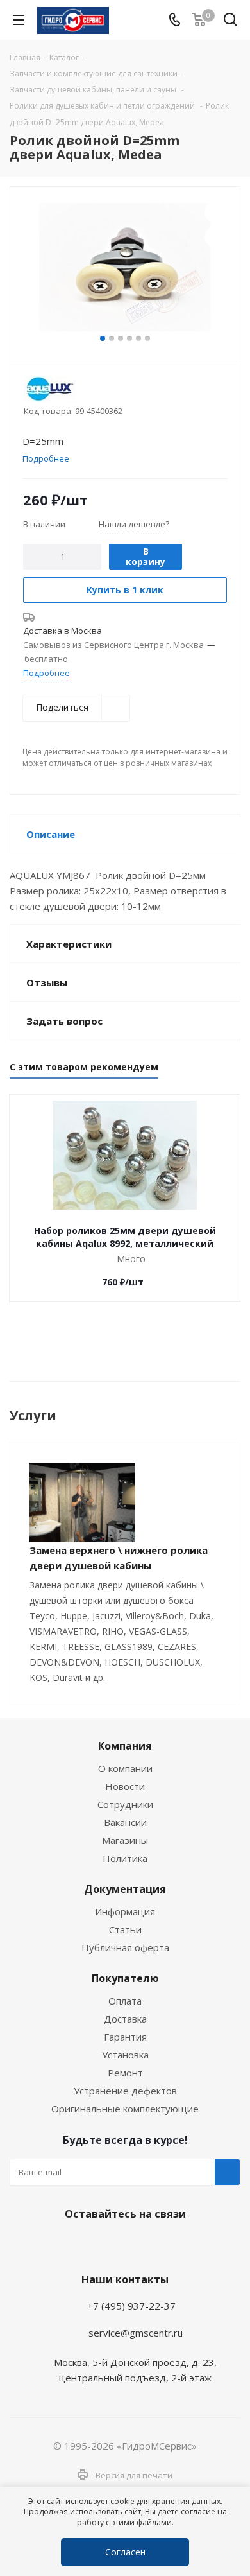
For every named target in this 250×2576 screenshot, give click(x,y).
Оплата (125, 2001)
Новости (125, 1786)
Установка (125, 2055)
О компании (125, 1768)
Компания (125, 1746)
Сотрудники (125, 1804)
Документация (125, 1889)
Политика (125, 1858)
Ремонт (125, 2073)
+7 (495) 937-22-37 (131, 2306)
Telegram (90, 2244)
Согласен (125, 2552)
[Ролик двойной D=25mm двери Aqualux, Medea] (125, 267)
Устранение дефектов (125, 2091)
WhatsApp (122, 2244)
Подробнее (46, 673)
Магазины (125, 1840)
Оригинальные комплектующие (125, 2109)
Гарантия (125, 2037)
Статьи (125, 1929)
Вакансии (125, 1822)
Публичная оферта (125, 1947)
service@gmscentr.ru (136, 2333)
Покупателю (125, 1978)
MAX (154, 2244)
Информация (125, 1911)
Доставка (125, 2019)
